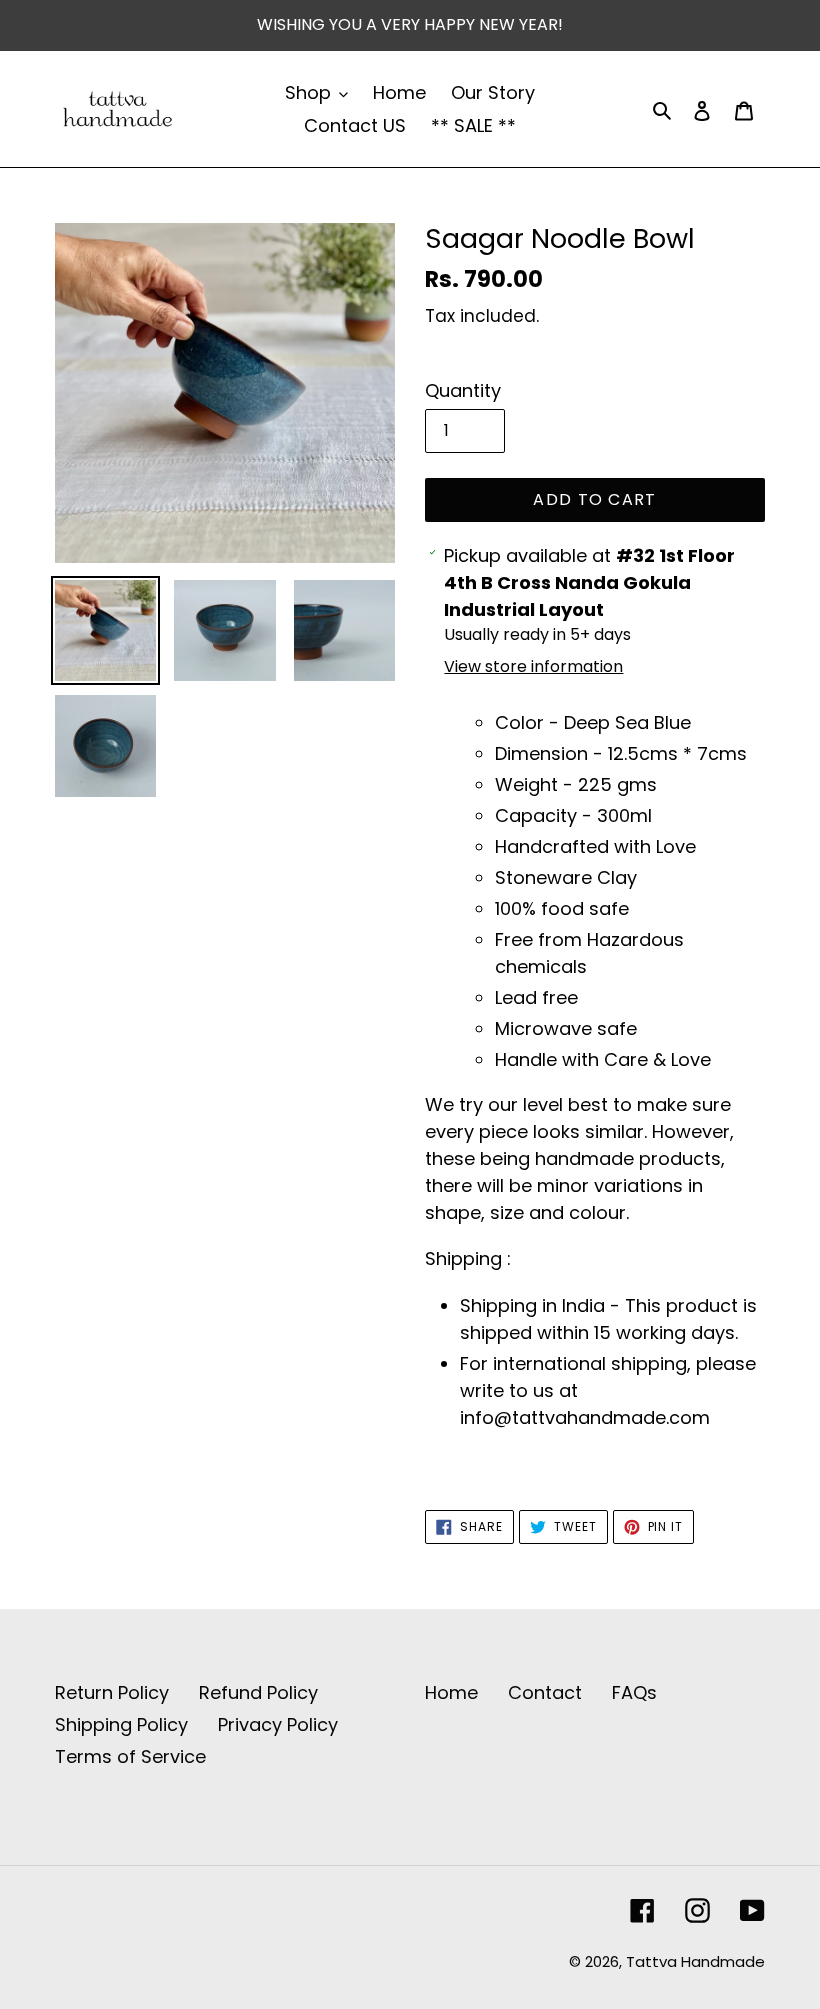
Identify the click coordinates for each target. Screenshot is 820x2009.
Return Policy (112, 1692)
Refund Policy (258, 1692)
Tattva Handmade (695, 1961)
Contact (545, 1692)
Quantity (463, 390)
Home (451, 1692)
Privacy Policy (278, 1724)
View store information (533, 666)
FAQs (634, 1692)
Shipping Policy (121, 1724)
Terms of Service (130, 1756)
